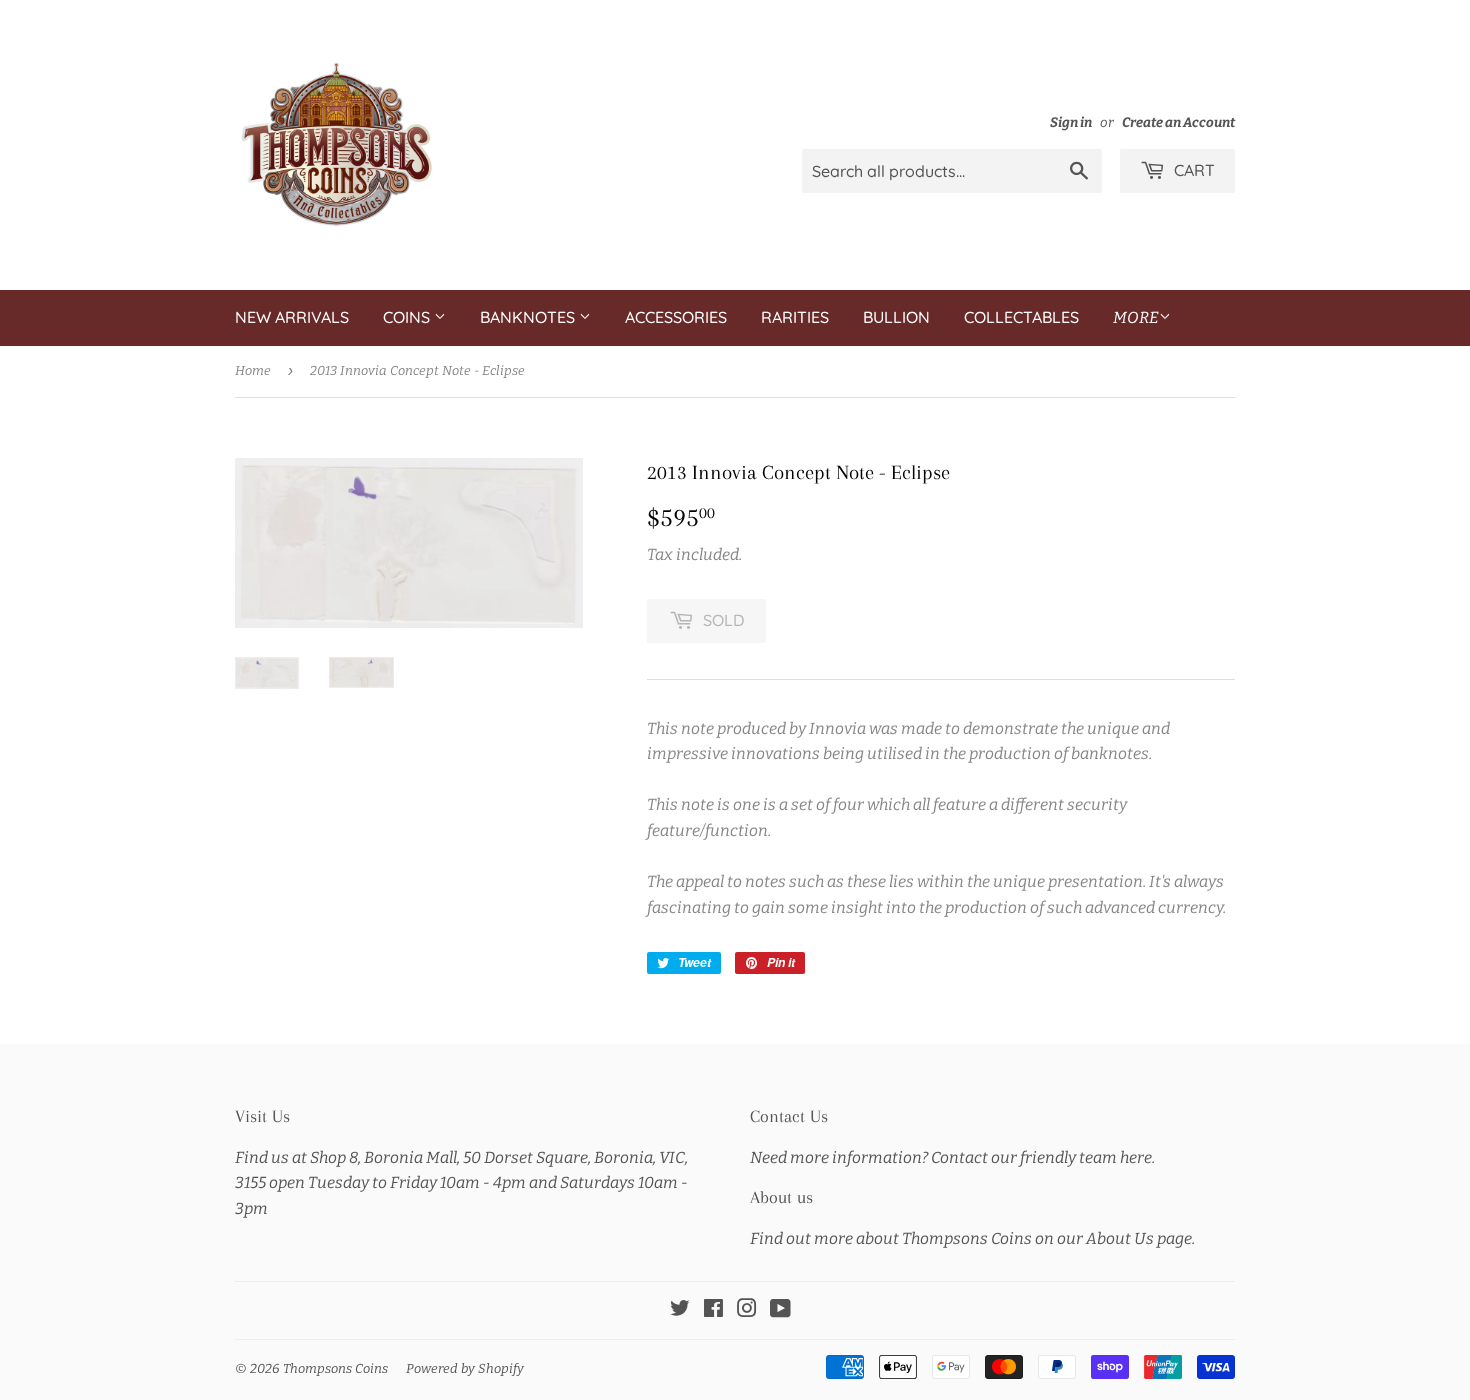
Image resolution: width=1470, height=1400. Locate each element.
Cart (1192, 170)
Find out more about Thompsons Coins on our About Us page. (972, 1238)
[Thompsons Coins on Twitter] (680, 1310)
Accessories (676, 317)
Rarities (795, 317)
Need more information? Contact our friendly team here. (952, 1157)
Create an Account (1178, 122)
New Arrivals (292, 317)
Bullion (896, 317)
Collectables (1021, 317)
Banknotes (529, 317)
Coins (408, 317)
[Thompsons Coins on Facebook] (713, 1310)
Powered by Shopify (465, 1368)
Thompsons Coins (335, 1368)
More (1136, 317)
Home (253, 370)
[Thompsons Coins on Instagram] (747, 1310)
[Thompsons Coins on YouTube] (780, 1310)
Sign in (1071, 122)
